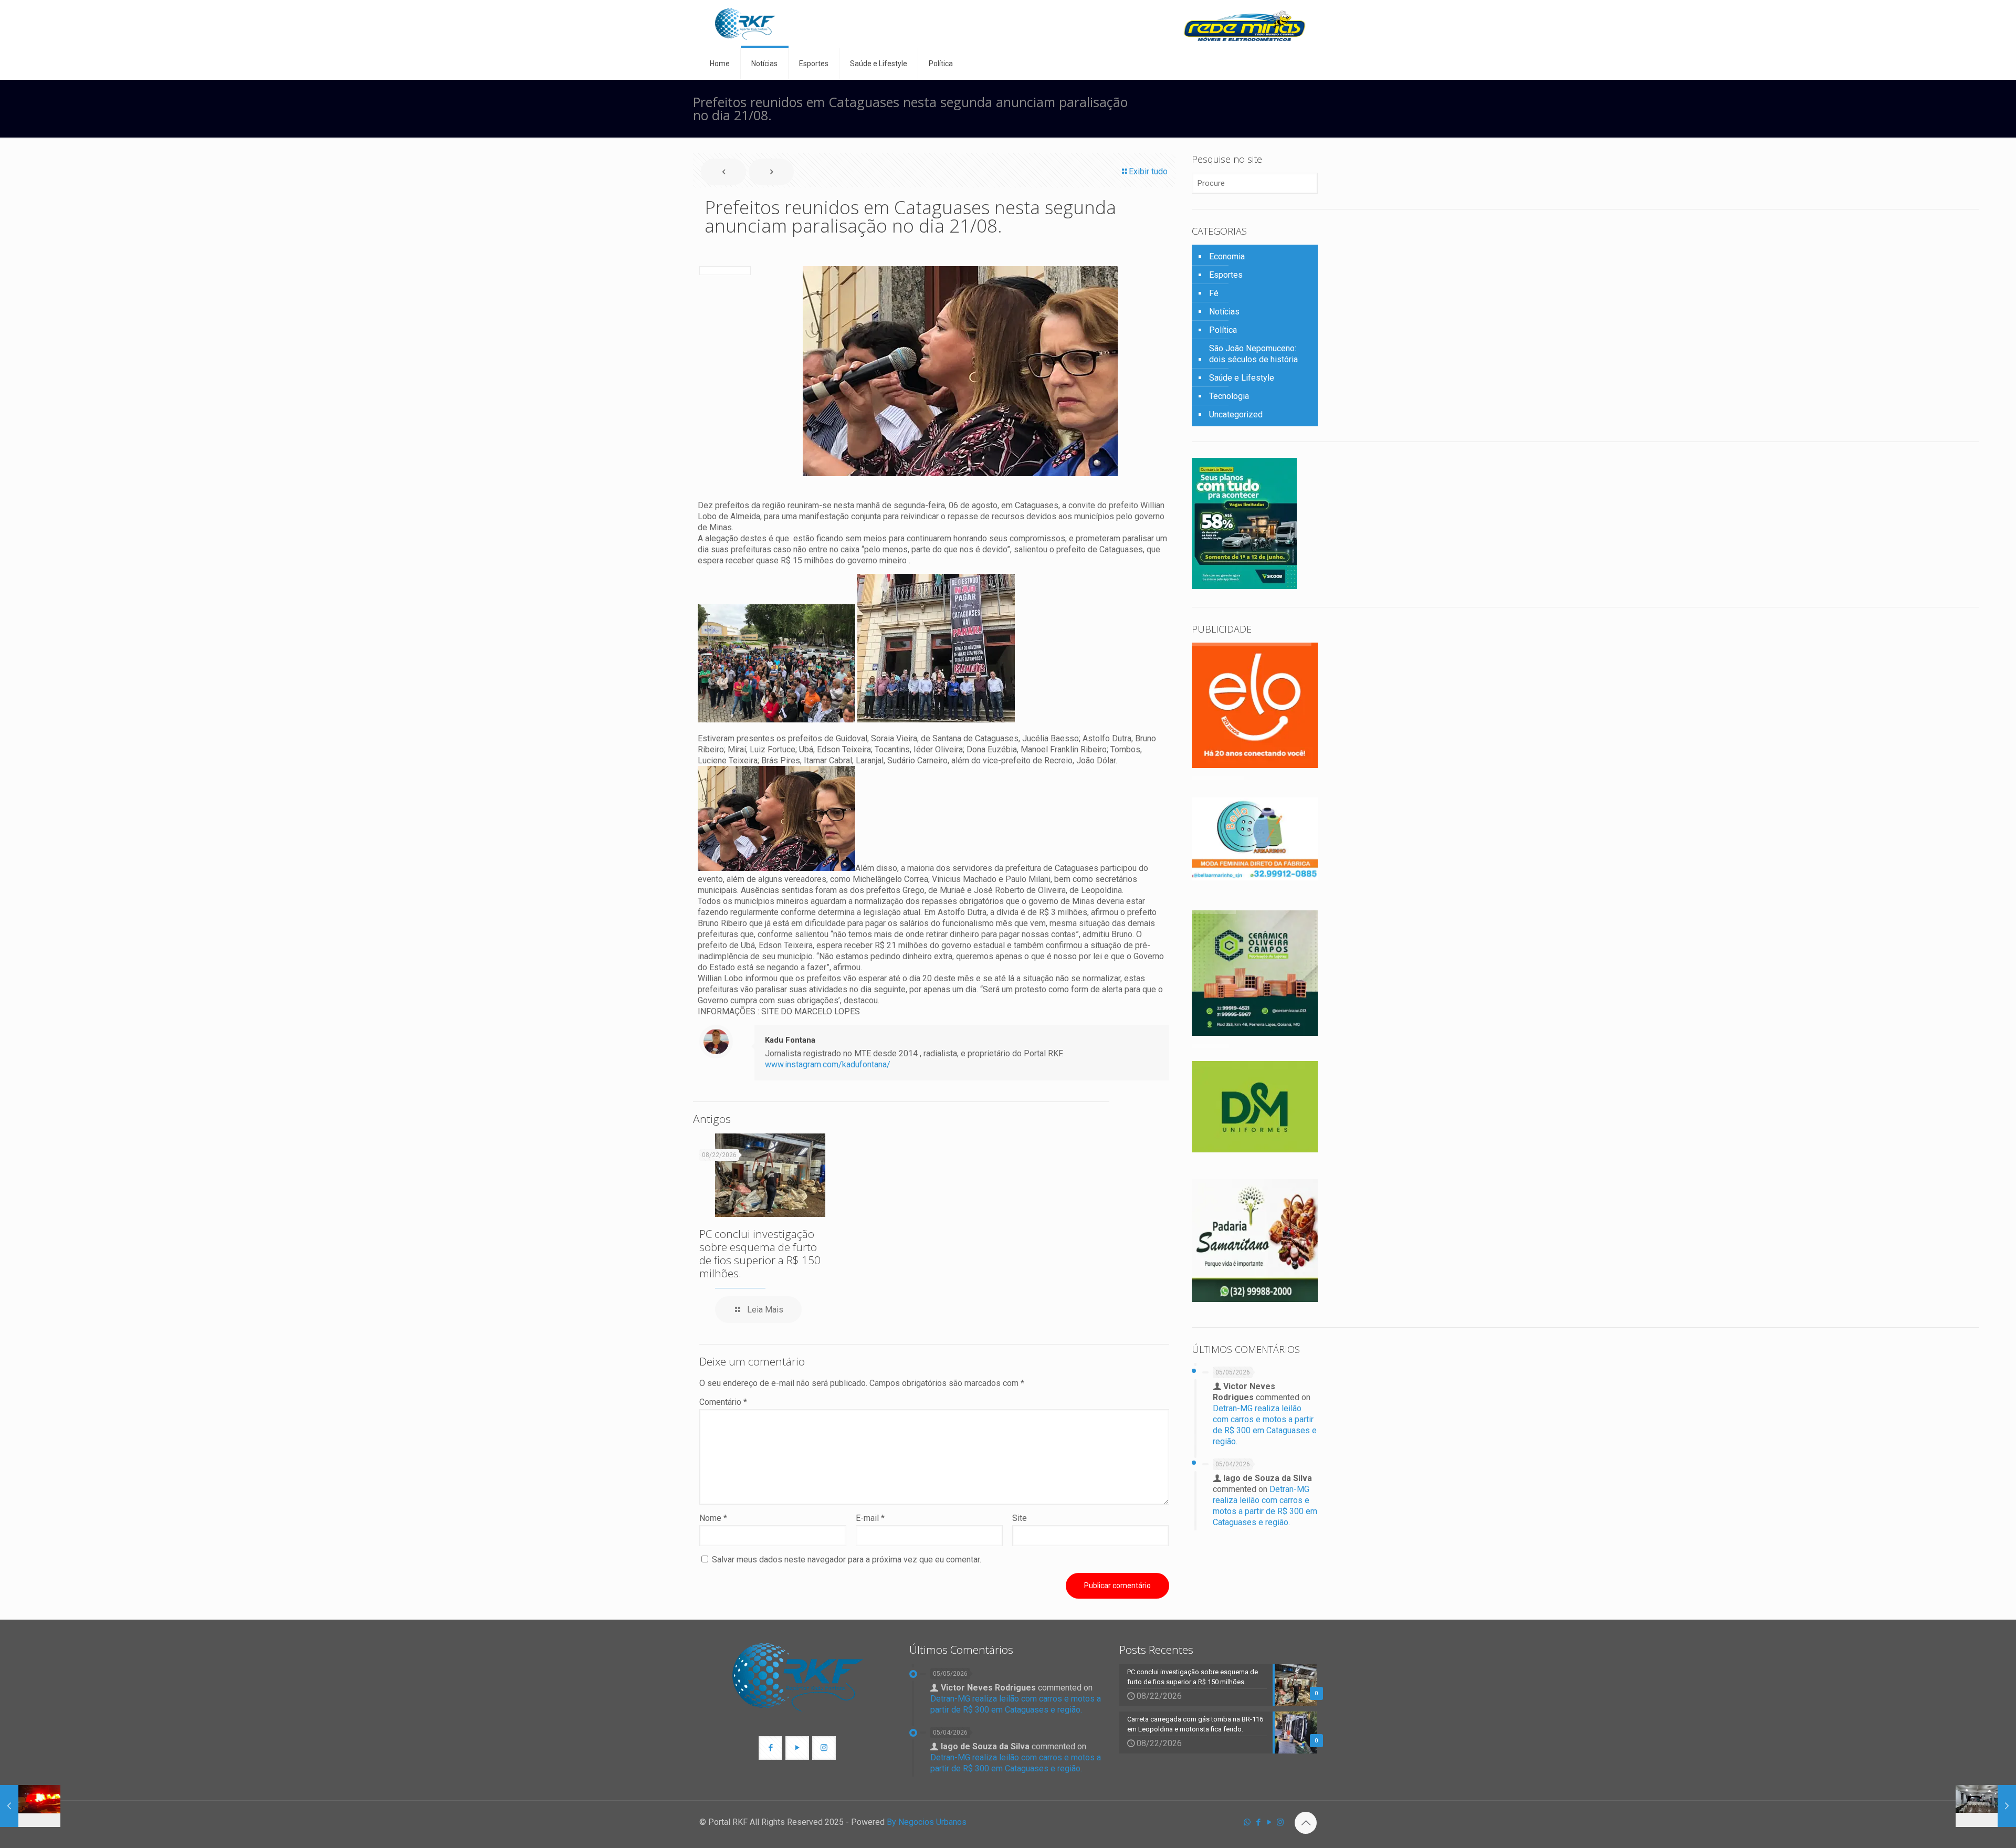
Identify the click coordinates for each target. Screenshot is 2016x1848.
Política (1223, 330)
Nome (713, 1518)
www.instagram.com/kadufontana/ (828, 1064)
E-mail (870, 1518)
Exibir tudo (1148, 171)
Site (1020, 1518)
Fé (1214, 293)
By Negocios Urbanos (927, 1822)
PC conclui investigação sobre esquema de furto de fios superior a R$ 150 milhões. (760, 1253)
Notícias (1224, 312)
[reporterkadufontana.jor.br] (745, 24)
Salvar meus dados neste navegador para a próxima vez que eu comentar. (847, 1560)
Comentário (723, 1402)
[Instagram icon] (1280, 1822)
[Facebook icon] (1258, 1822)
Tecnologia (1229, 396)
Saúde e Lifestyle (1242, 378)
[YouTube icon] (1269, 1822)
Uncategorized (1236, 414)
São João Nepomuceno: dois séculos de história (1253, 354)
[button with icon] (770, 1748)
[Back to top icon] (1306, 1823)
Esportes (1226, 275)
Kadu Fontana (790, 1040)
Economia (1227, 256)
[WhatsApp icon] (1247, 1822)
